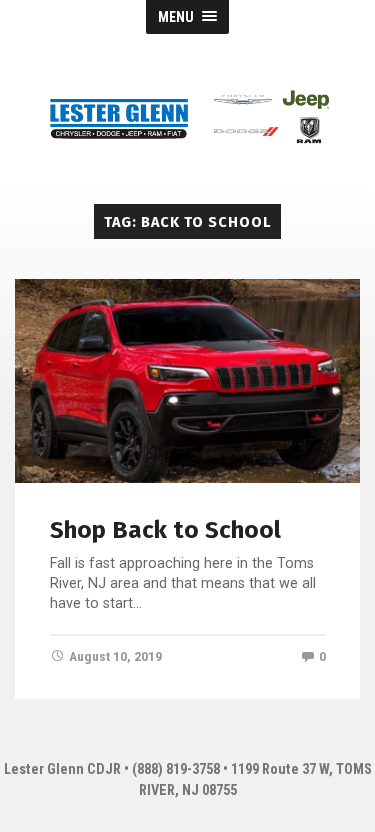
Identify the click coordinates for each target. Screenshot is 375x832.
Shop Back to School (165, 530)
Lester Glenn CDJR (62, 769)
